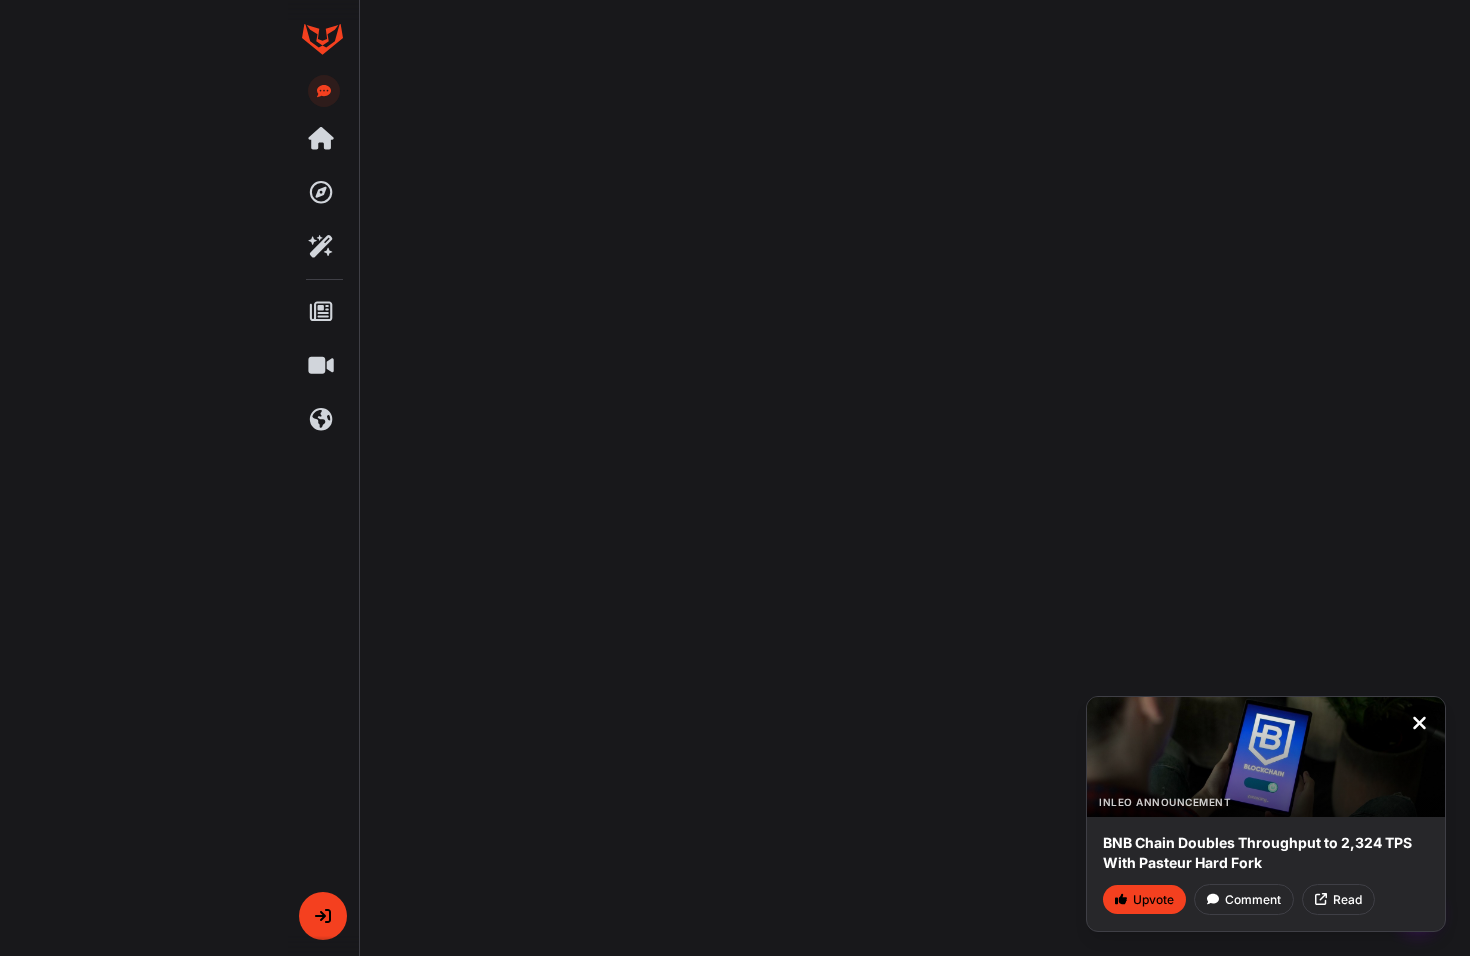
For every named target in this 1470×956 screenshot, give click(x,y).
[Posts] (322, 312)
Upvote (1153, 899)
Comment (1253, 899)
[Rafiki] (322, 247)
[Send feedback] (324, 91)
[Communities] (322, 420)
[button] (323, 916)
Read (1347, 899)
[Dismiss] (1419, 723)
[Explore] (322, 193)
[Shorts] (322, 366)
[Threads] (322, 139)
